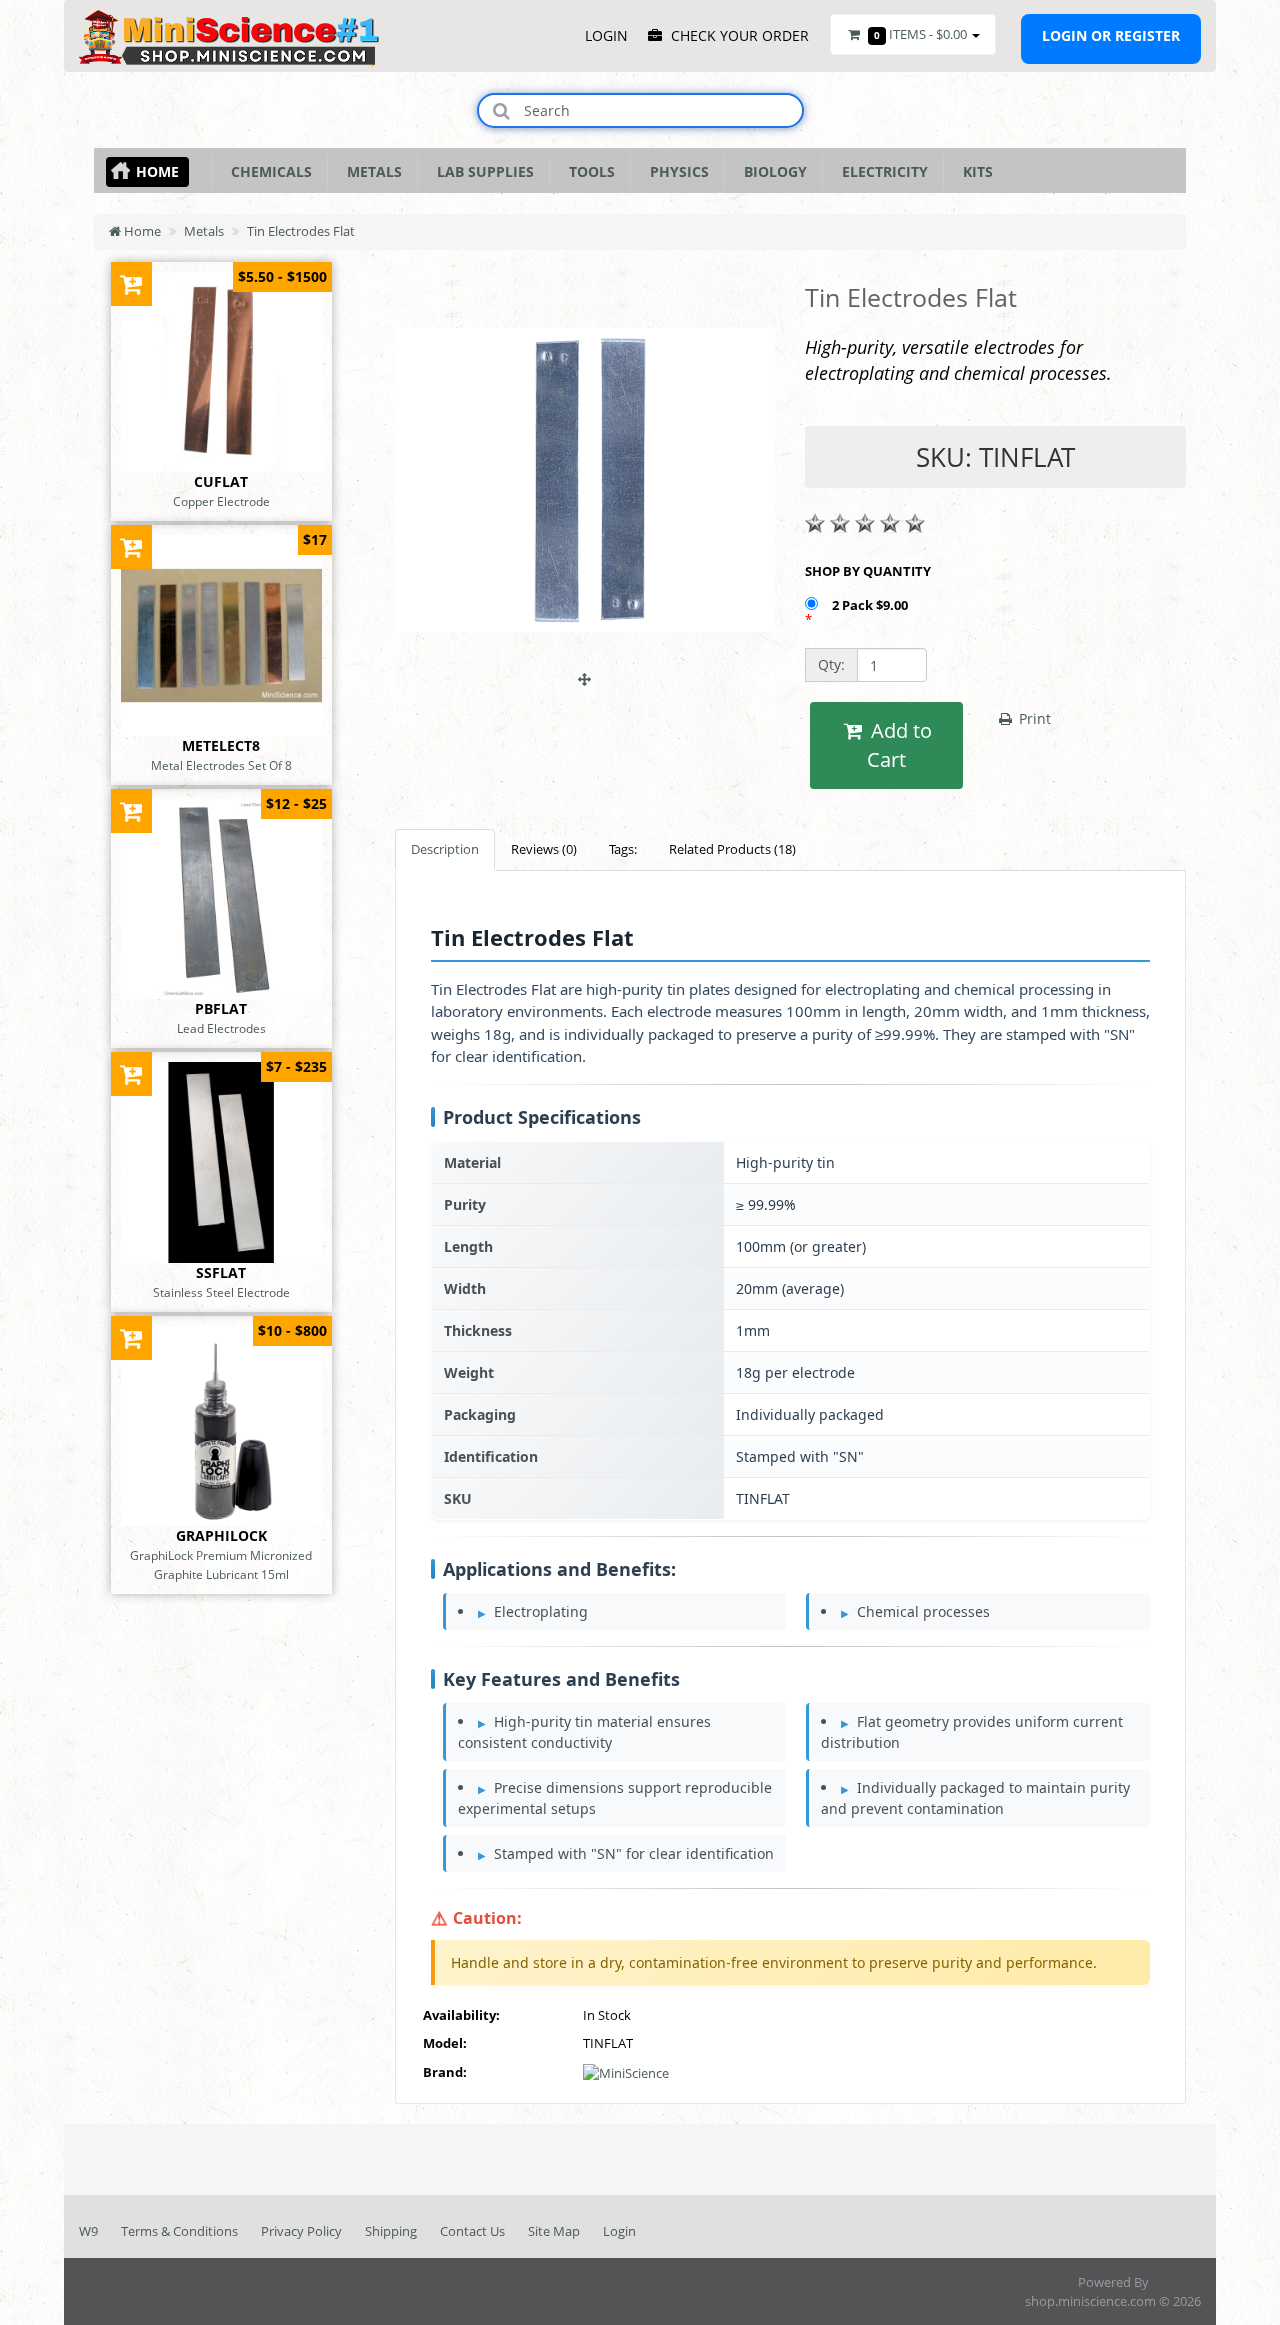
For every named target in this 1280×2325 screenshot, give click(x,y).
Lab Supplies (481, 171)
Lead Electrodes (221, 1028)
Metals (370, 171)
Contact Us (472, 2231)
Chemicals (267, 171)
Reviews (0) (544, 849)
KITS (974, 171)
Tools (588, 171)
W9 (88, 2231)
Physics (675, 171)
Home (157, 171)
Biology (771, 171)
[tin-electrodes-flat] (585, 669)
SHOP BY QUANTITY (868, 571)
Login (619, 2231)
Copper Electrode (221, 501)
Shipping (391, 2231)
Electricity (881, 171)
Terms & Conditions (179, 2231)
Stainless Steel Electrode (221, 1292)
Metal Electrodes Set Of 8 (221, 765)
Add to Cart (899, 745)
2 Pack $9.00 (871, 605)
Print (1033, 718)
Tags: (623, 849)
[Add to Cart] (131, 283)
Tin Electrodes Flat (301, 231)
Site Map (554, 2231)
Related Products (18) (732, 849)
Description (445, 849)
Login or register (1111, 35)
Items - (920, 34)
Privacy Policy (301, 2231)
